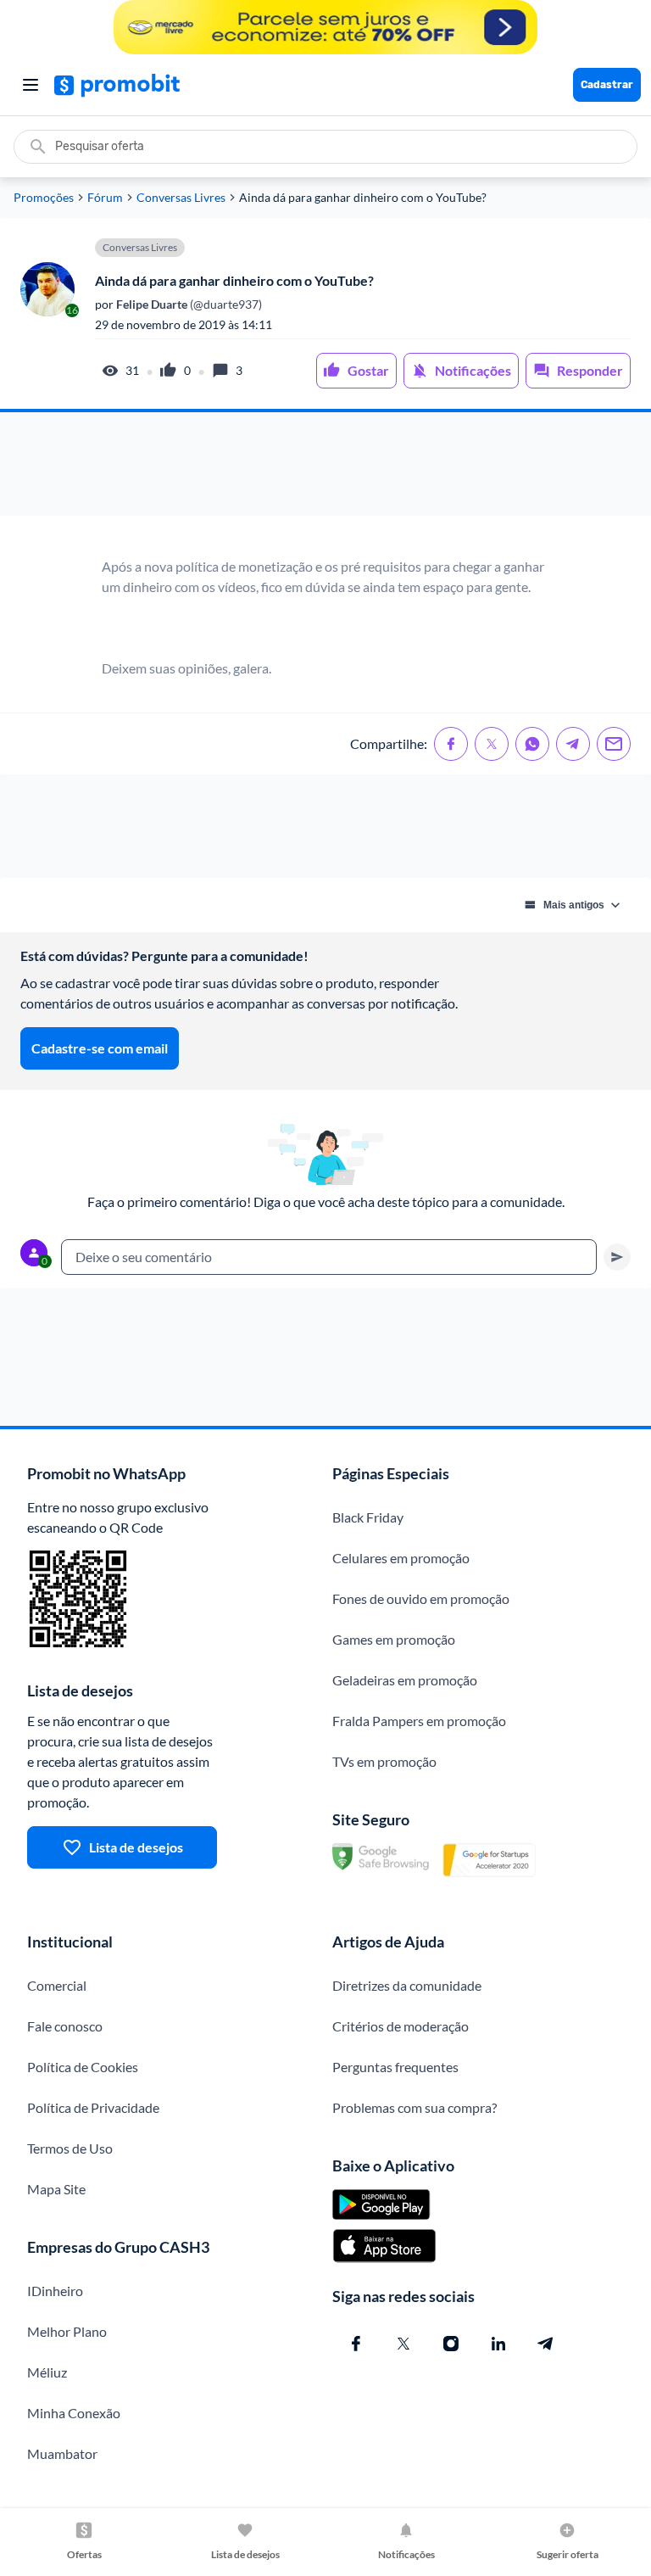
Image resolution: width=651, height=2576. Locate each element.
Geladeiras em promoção (405, 1680)
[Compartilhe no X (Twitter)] (492, 744)
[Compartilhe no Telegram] (573, 744)
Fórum (105, 198)
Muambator (62, 2453)
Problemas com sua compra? (415, 2107)
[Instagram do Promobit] (451, 2344)
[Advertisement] (325, 464)
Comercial (57, 1985)
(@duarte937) (188, 305)
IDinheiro (55, 2291)
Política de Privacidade (93, 2107)
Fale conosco (65, 2026)
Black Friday (368, 1517)
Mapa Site (56, 2189)
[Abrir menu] (31, 85)
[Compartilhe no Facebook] (451, 744)
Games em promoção (394, 1639)
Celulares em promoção (401, 1558)
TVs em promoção (384, 1761)
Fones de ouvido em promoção (421, 1598)
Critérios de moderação (401, 2026)
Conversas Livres (181, 198)
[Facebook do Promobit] (356, 2344)
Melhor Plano (67, 2331)
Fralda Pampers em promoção (419, 1721)
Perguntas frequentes (395, 2067)
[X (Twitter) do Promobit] (403, 2344)
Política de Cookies (83, 2067)
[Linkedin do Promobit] (498, 2344)
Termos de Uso (70, 2148)
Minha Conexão (74, 2413)
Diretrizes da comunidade (407, 1985)
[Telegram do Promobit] (546, 2344)
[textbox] (329, 1257)
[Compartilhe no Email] (614, 744)
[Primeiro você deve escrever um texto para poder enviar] (617, 1257)
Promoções (44, 198)
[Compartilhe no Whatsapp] (532, 744)
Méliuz (47, 2372)
